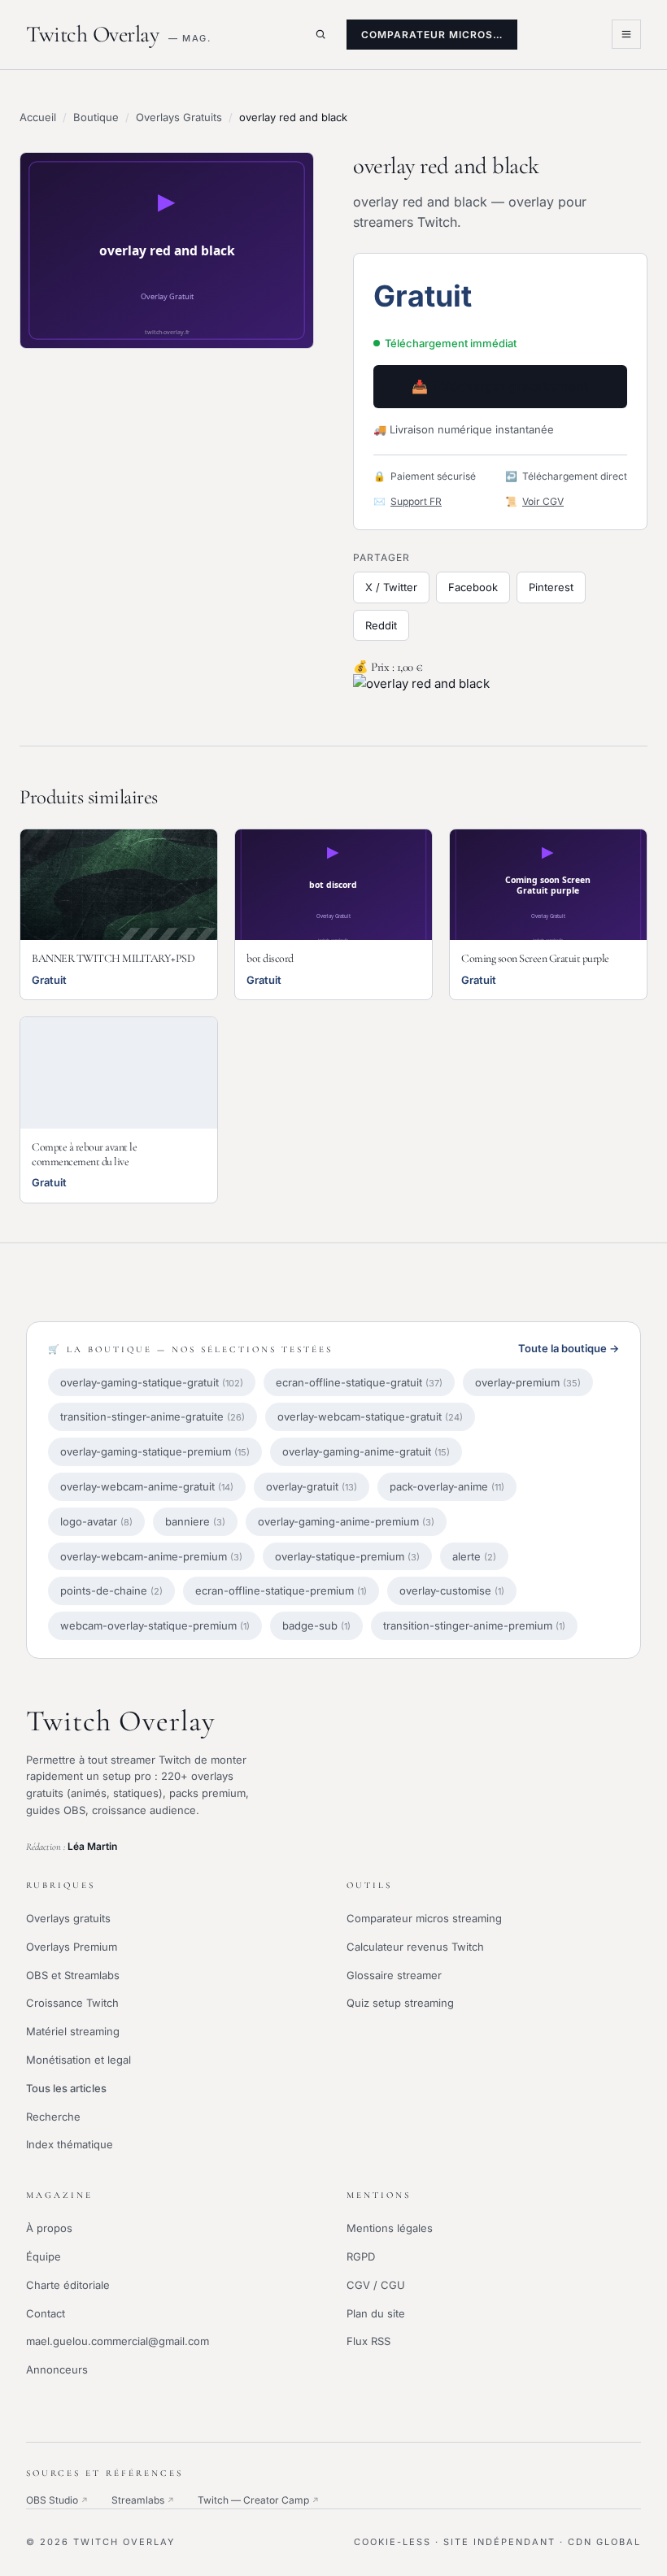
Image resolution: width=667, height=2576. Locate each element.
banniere (195, 1521)
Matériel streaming (73, 2031)
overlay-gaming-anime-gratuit (366, 1451)
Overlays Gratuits (179, 117)
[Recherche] (320, 34)
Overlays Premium (72, 1947)
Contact (46, 2313)
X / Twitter (391, 587)
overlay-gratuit (312, 1486)
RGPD (361, 2256)
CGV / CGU (376, 2285)
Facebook (473, 587)
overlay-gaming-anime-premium (346, 1521)
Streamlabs (143, 2500)
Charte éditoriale (68, 2285)
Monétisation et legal (78, 2060)
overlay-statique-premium (347, 1556)
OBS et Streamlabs (73, 1975)
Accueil (38, 117)
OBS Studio (57, 2500)
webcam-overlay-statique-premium (155, 1625)
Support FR (416, 501)
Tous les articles (66, 2088)
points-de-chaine (111, 1590)
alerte (474, 1556)
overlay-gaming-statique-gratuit (152, 1382)
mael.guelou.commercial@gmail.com (118, 2341)
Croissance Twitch (72, 2003)
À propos (49, 2228)
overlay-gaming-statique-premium (155, 1451)
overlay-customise (452, 1590)
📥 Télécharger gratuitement (500, 386)
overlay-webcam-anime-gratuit (147, 1486)
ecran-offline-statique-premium (281, 1590)
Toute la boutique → (569, 1348)
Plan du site (376, 2313)
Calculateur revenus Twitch (415, 1947)
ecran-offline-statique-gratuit (359, 1382)
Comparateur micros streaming (424, 1918)
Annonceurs (57, 2369)
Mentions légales (390, 2228)
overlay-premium (528, 1382)
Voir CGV (543, 501)
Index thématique (70, 2144)
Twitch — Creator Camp (259, 2500)
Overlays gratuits (68, 1918)
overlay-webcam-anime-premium (151, 1556)
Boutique (96, 117)
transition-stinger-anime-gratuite (153, 1416)
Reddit (381, 625)
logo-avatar (96, 1521)
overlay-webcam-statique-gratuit (370, 1416)
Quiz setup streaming (400, 2003)
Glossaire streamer (394, 1975)
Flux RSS (368, 2341)
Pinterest (551, 587)
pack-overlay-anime (447, 1486)
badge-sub (316, 1625)
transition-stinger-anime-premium (474, 1625)
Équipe (44, 2256)
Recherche (53, 2117)
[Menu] (626, 34)
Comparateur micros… (432, 35)
